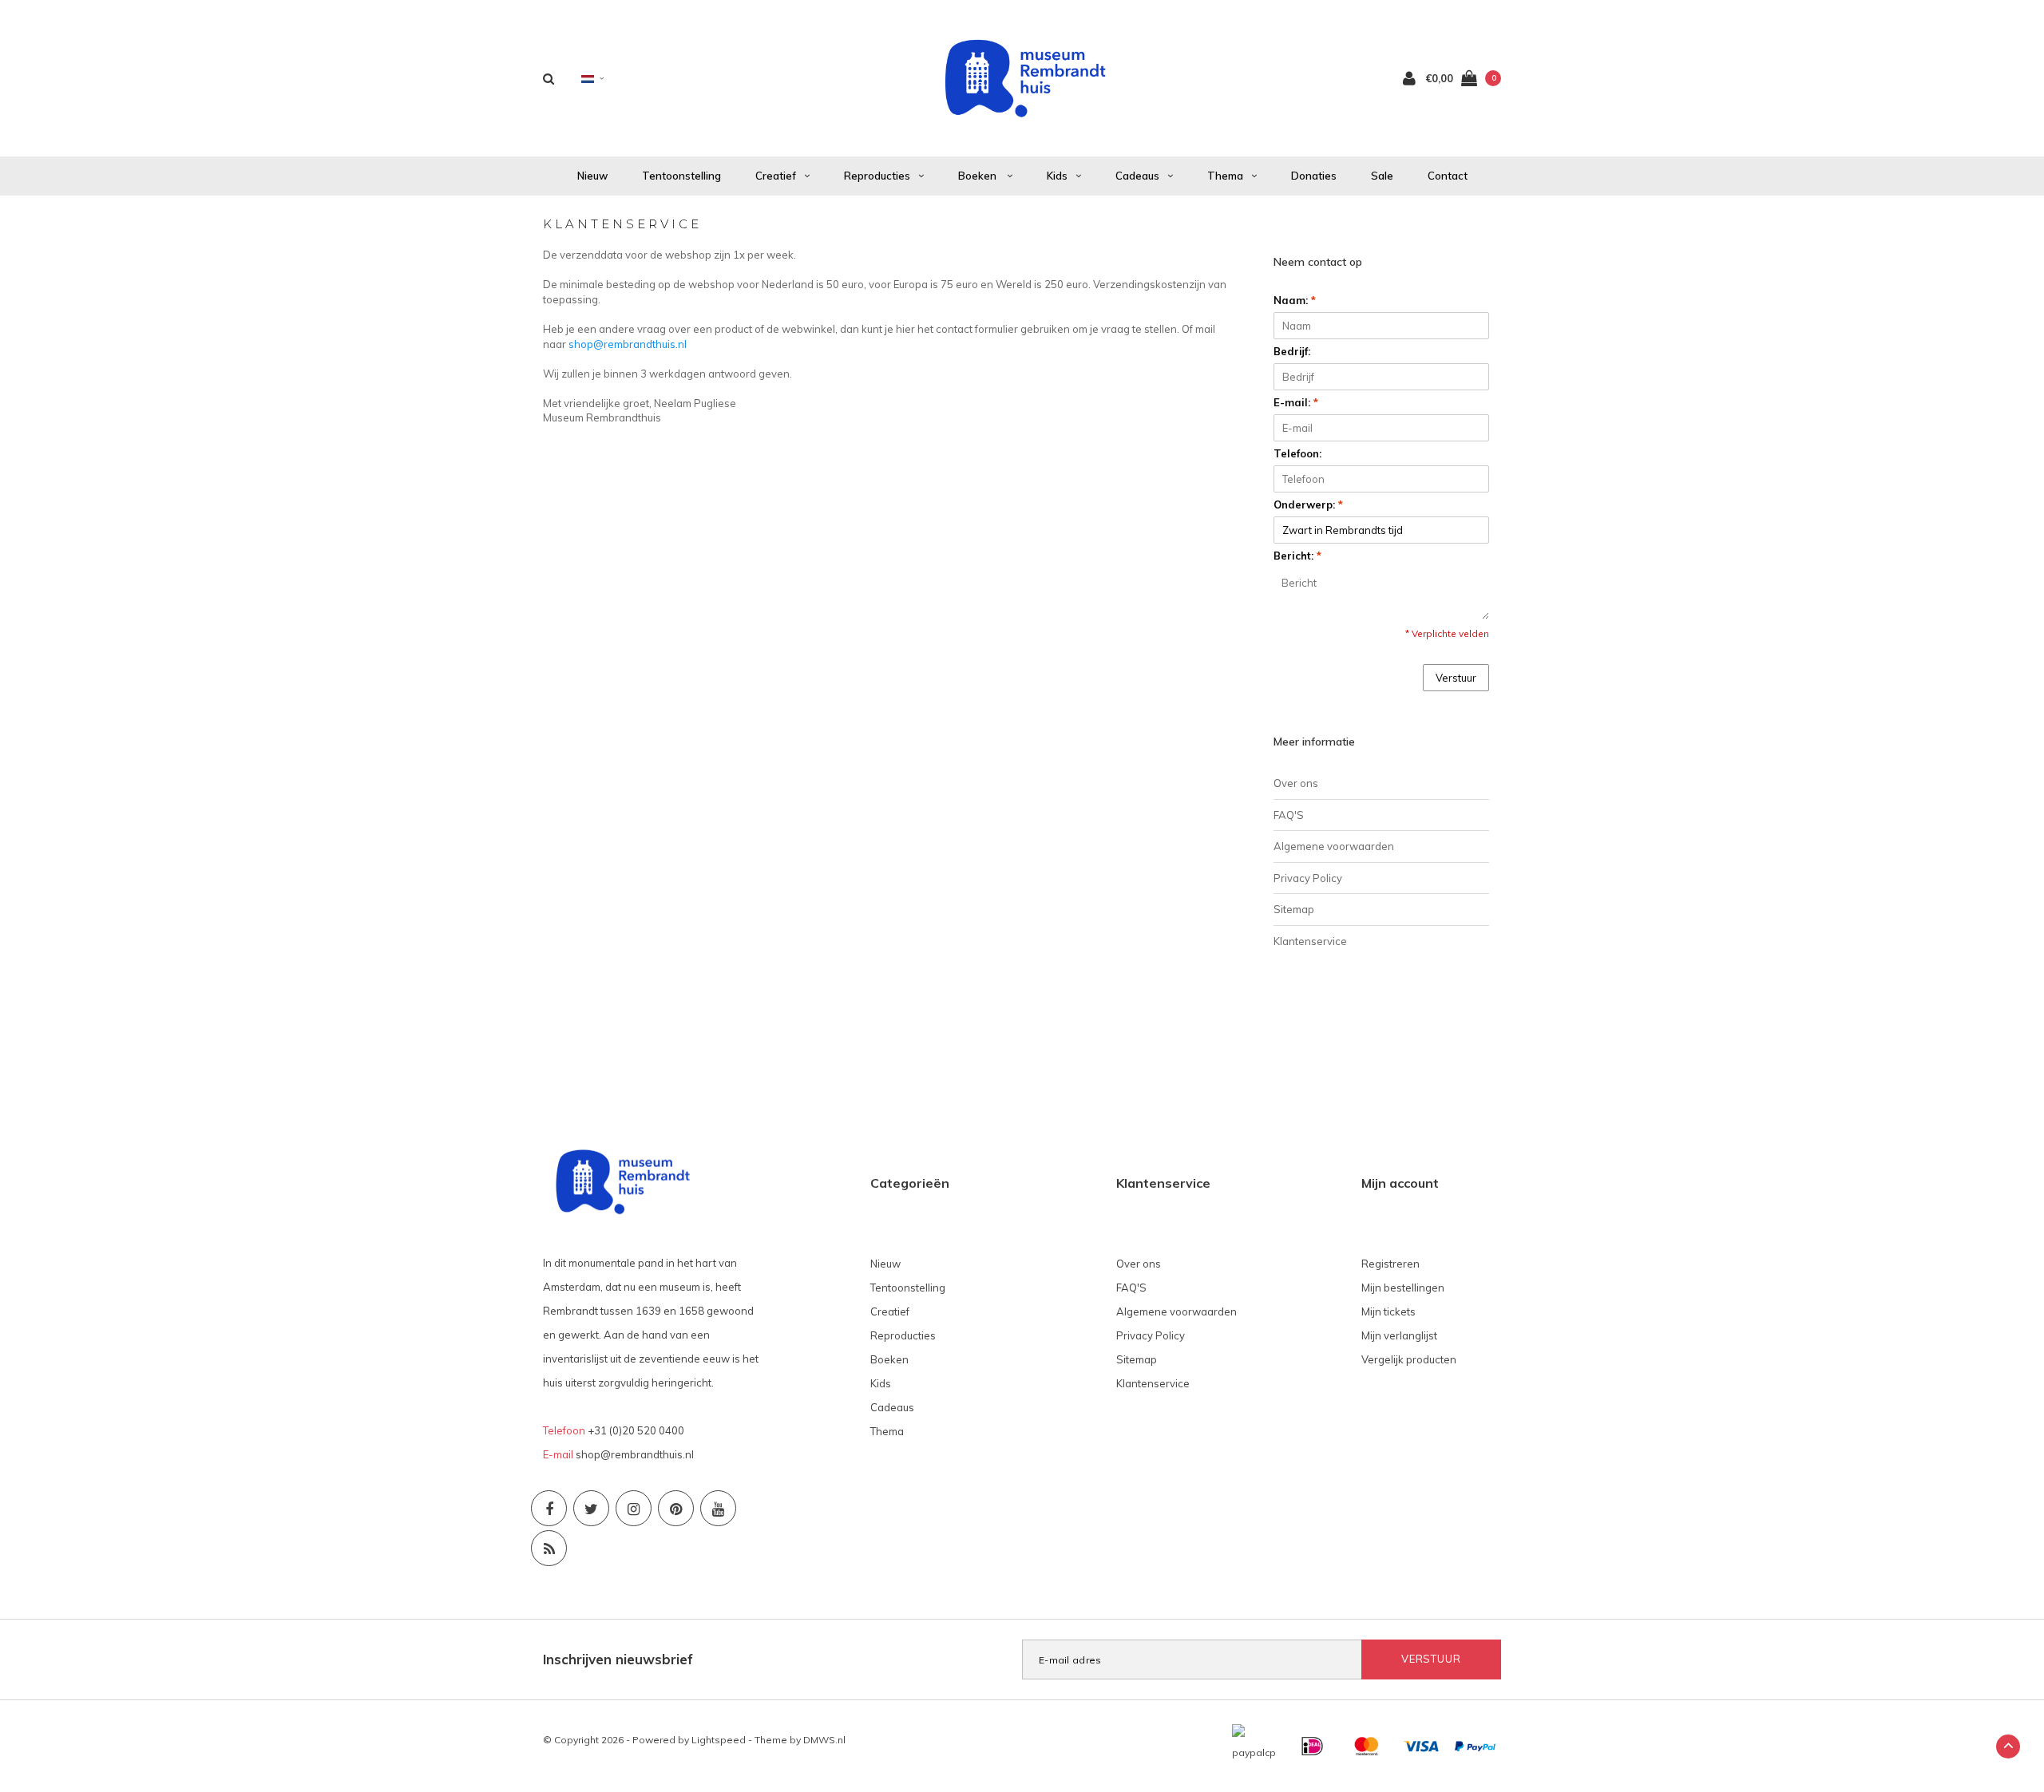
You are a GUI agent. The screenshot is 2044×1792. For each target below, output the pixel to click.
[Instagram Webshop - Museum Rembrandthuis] (634, 1508)
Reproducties (877, 176)
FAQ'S (1289, 815)
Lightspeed (719, 1740)
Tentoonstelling (681, 176)
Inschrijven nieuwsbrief (618, 1659)
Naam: (1295, 300)
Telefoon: (1297, 453)
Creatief (776, 176)
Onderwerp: (1308, 504)
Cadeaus (1137, 176)
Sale (1382, 176)
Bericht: (1297, 556)
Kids (1057, 176)
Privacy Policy (1308, 878)
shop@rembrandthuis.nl (628, 344)
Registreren (1390, 1264)
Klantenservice (1310, 941)
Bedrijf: (1292, 351)
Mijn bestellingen (1403, 1288)
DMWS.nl (824, 1740)
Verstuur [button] (1456, 678)
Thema (1225, 176)
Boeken (978, 176)
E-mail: (1296, 402)
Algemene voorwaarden (1334, 846)
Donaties (1314, 176)
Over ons (1296, 783)
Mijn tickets (1388, 1311)
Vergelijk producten (1409, 1359)
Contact (1448, 176)
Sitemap (1294, 909)
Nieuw (592, 176)
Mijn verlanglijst (1399, 1335)
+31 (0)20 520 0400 (636, 1430)
